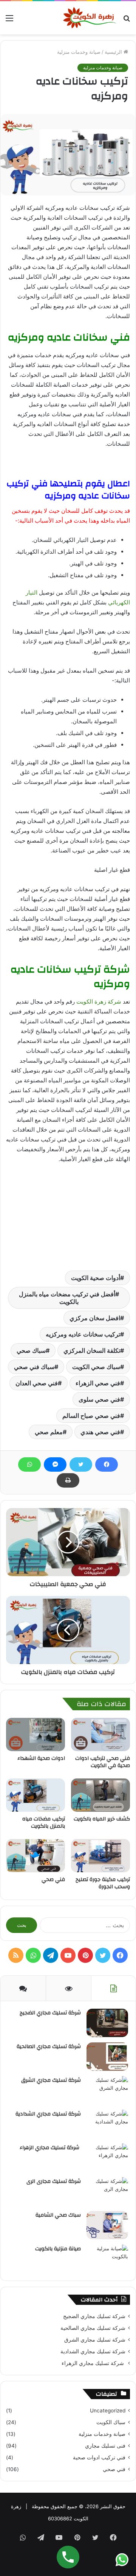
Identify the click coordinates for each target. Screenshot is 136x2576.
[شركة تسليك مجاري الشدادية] (107, 2124)
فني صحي (53, 1880)
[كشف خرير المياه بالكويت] (100, 1795)
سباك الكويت (111, 2422)
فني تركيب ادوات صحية (99, 2457)
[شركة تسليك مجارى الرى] (107, 2191)
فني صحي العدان (37, 1383)
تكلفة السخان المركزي (92, 1350)
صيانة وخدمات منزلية (79, 52)
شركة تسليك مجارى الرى (54, 2181)
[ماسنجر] (55, 1464)
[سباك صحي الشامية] (107, 2225)
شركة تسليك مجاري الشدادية (48, 2114)
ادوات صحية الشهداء (41, 1758)
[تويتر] (81, 1464)
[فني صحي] (36, 1856)
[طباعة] (68, 1480)
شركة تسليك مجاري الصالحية (49, 2047)
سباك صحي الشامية (58, 2215)
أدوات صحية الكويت (96, 1278)
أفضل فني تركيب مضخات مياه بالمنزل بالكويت (67, 1298)
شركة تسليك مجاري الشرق (51, 2080)
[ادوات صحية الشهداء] (36, 1735)
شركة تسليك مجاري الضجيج (50, 2013)
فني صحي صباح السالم (91, 1416)
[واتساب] (29, 1464)
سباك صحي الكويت (96, 1367)
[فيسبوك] (107, 1464)
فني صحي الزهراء (98, 1383)
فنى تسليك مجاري (105, 2446)
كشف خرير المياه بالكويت (102, 1819)
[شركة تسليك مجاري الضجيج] (107, 2023)
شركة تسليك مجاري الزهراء (50, 2148)
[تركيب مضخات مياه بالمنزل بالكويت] (36, 1795)
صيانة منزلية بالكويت (58, 2249)
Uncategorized (108, 2411)
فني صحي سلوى (99, 1399)
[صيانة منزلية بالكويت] (107, 2259)
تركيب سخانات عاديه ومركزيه (83, 1334)
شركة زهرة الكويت (99, 1002)
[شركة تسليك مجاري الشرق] (107, 2090)
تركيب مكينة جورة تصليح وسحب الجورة (103, 1883)
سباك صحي (31, 1350)
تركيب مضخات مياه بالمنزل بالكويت (44, 1823)
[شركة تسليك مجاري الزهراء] (107, 2158)
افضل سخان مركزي (95, 1318)
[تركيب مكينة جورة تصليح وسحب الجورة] (100, 1856)
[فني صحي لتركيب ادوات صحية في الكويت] (100, 1735)
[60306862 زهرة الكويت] (90, 18)
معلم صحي (49, 1432)
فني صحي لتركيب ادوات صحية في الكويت (103, 1762)
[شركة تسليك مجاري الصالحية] (107, 2057)
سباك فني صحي (34, 1367)
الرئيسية (114, 52)
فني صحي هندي (100, 1432)
